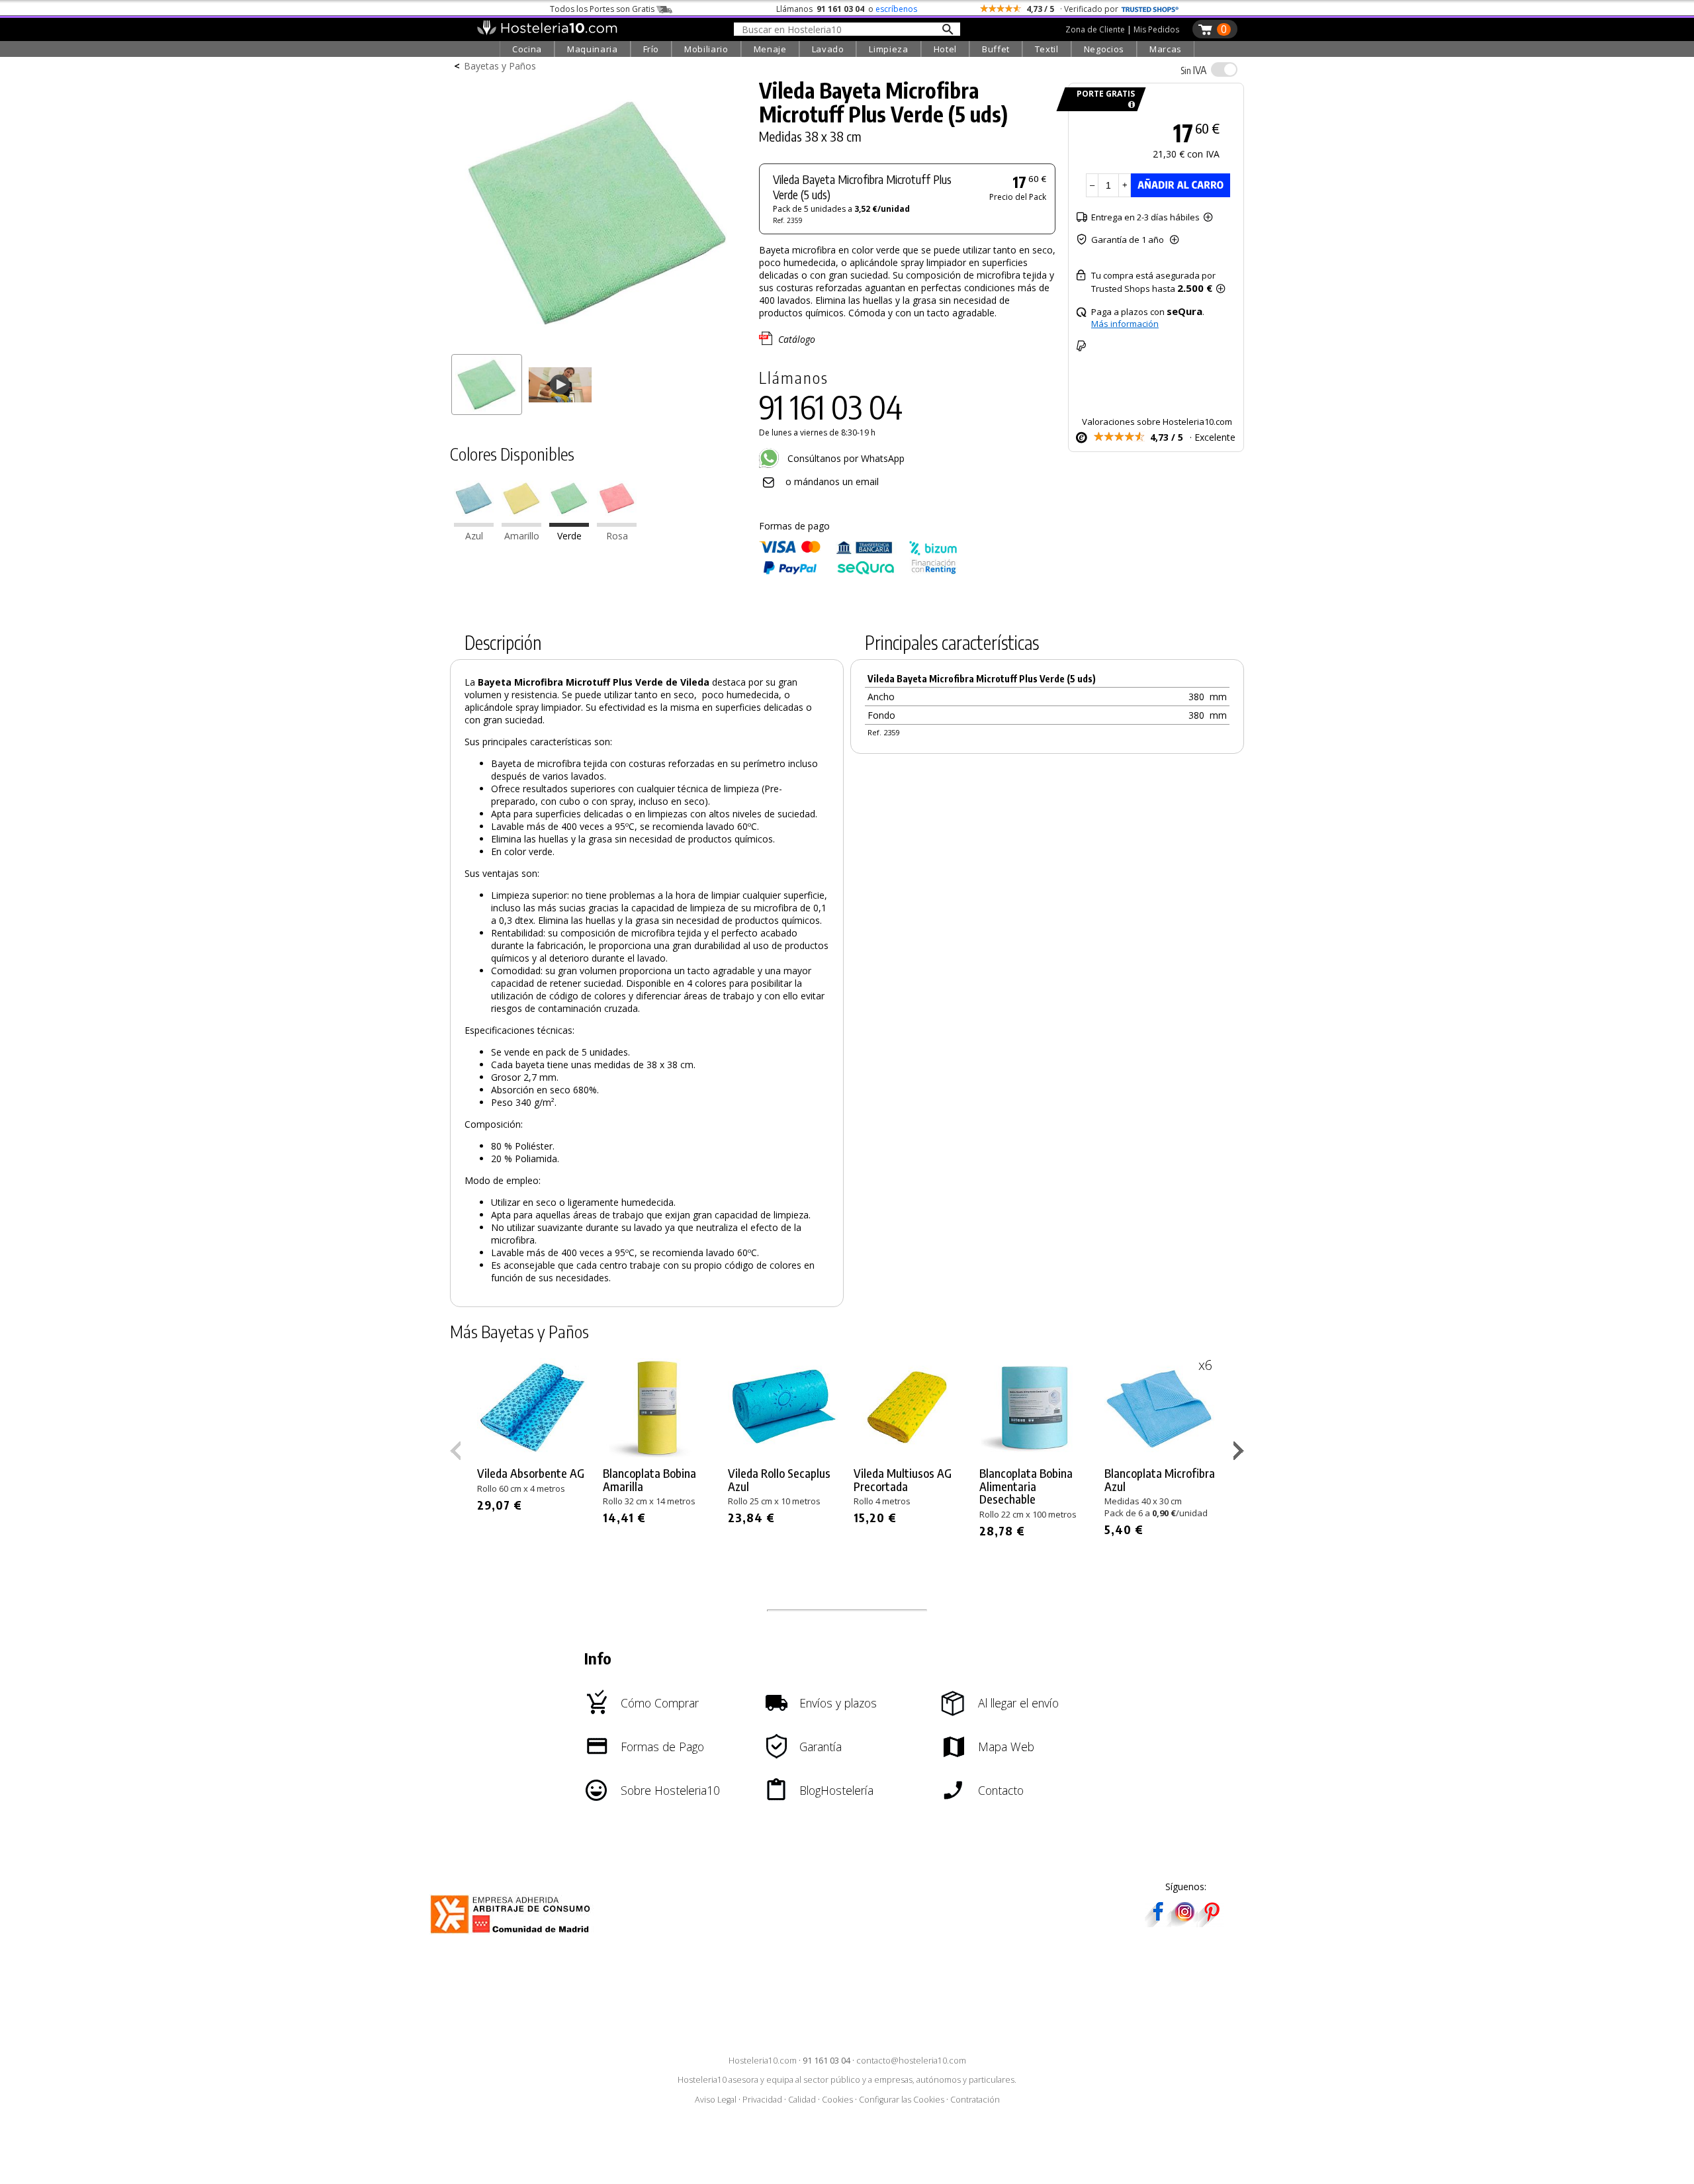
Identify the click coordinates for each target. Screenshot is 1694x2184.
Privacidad (762, 2100)
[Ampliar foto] (598, 342)
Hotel (945, 49)
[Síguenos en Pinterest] (1211, 1923)
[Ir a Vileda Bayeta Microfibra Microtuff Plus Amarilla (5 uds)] (521, 523)
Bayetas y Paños (500, 66)
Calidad (802, 2100)
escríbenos (896, 9)
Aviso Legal (716, 2100)
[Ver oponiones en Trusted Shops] (1150, 9)
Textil (1047, 49)
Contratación (975, 2100)
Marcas (1166, 49)
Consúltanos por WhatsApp (845, 458)
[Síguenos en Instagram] (1184, 1923)
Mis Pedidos (1156, 29)
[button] (1240, 1453)
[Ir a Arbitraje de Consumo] (513, 1935)
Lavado (828, 49)
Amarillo (522, 536)
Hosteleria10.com (763, 2061)
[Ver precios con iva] (1224, 69)
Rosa (617, 536)
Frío (651, 49)
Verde (569, 536)
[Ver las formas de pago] (858, 571)
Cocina (527, 49)
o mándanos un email (832, 481)
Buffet (996, 49)
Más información (1125, 324)
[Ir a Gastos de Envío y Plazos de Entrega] (1129, 105)
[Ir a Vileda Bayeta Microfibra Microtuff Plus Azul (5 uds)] (474, 523)
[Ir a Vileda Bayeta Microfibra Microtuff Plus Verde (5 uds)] (569, 523)
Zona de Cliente (1095, 29)
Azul (474, 536)
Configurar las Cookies (902, 2100)
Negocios (1104, 49)
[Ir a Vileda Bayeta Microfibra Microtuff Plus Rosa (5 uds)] (617, 523)
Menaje (770, 49)
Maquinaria (593, 49)
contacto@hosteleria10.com (911, 2061)
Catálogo (797, 339)
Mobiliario (706, 49)
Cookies (837, 2100)
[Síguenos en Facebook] (1158, 1923)
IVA (1193, 70)
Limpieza (888, 49)
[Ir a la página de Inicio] (547, 32)
